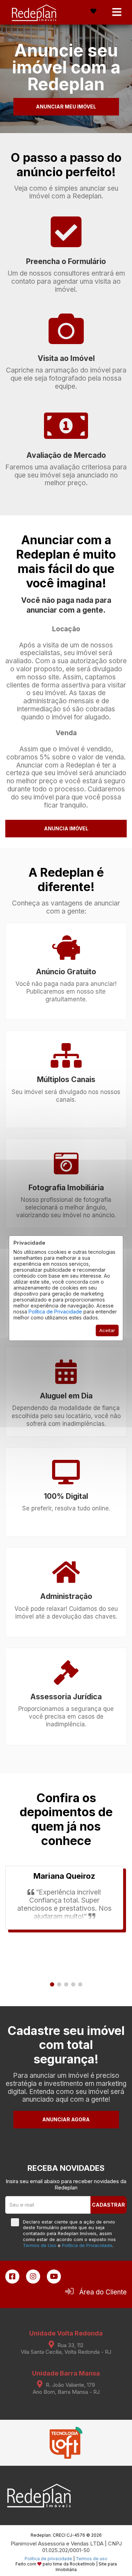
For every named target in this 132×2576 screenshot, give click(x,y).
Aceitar (107, 1330)
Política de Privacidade (55, 1312)
